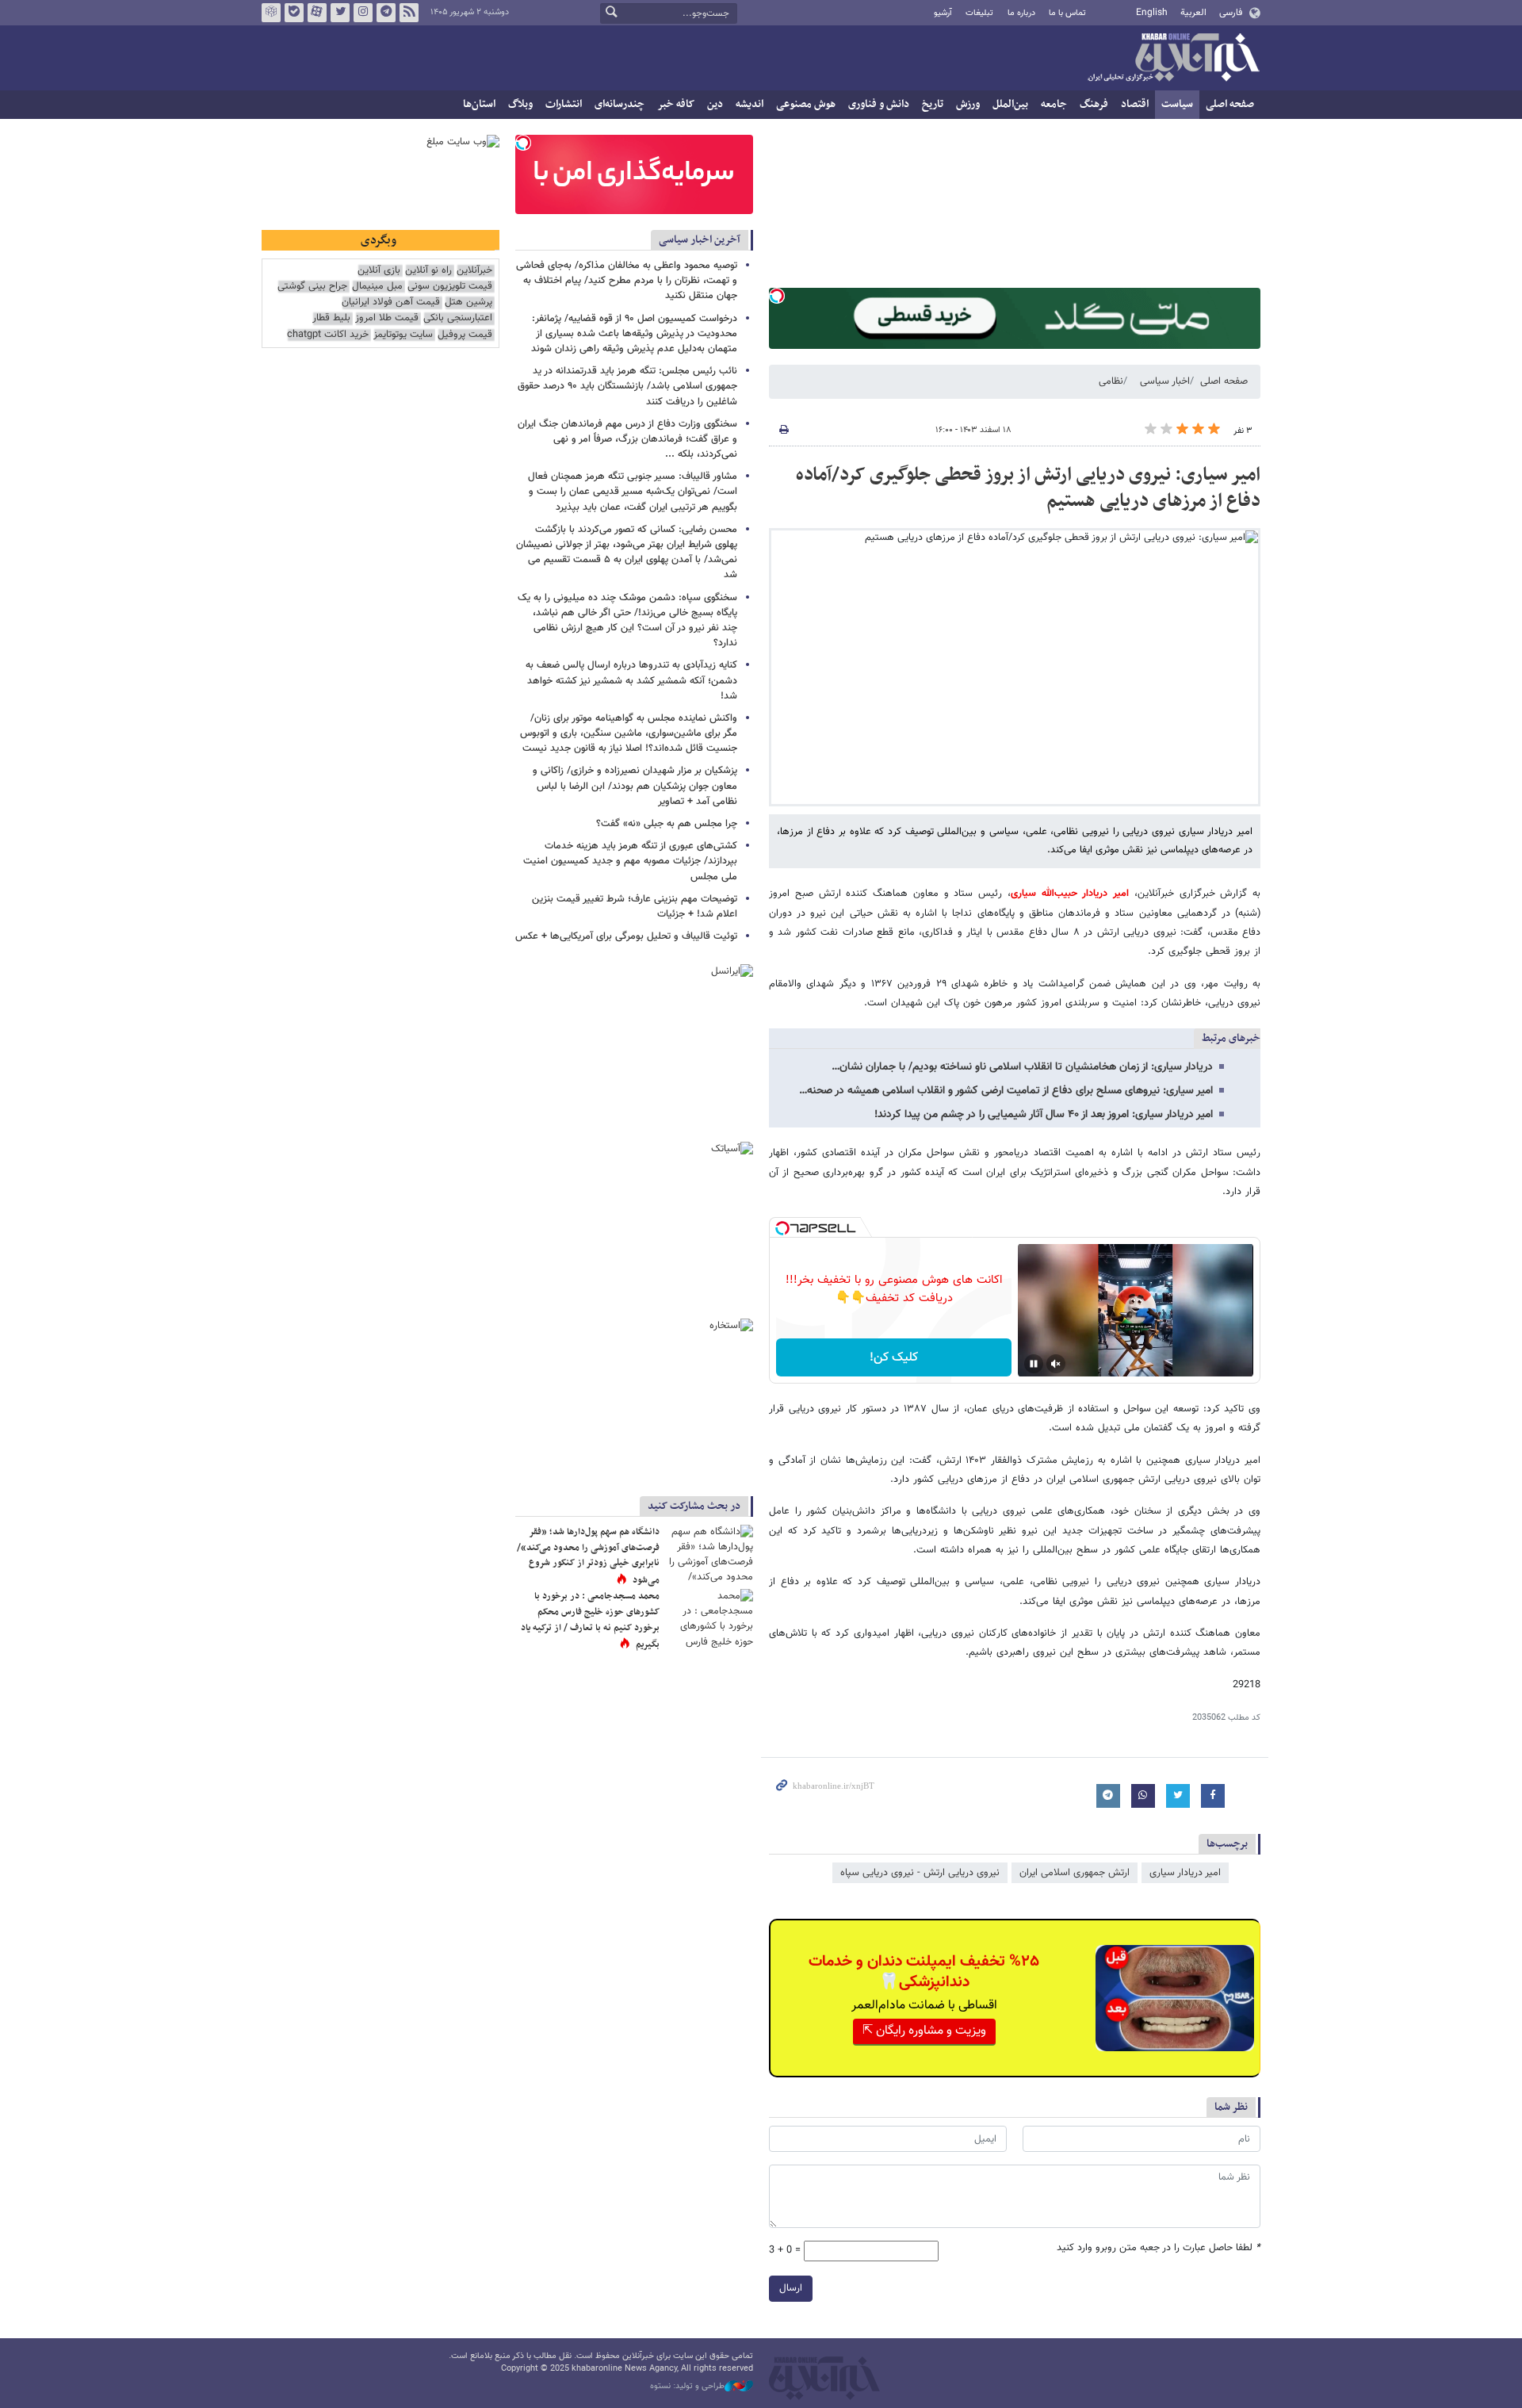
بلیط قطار (331, 318)
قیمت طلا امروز (387, 318)
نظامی (1111, 381)
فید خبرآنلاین (409, 13)
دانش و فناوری (879, 104)
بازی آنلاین (379, 271)
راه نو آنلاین (428, 271)
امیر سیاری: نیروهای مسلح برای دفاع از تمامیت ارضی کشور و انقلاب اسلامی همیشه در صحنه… (1006, 1091)
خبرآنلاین (1173, 59)
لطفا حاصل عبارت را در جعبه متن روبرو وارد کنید (1159, 2248)
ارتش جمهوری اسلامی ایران (1075, 1873)
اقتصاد (1135, 104)
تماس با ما (1067, 13)
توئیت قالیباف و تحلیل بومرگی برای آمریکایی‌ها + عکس (626, 936)
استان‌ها (479, 104)
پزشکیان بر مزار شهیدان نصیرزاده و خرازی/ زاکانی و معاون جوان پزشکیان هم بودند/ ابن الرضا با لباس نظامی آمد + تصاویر (635, 786)
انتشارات (564, 104)
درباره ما (1021, 13)
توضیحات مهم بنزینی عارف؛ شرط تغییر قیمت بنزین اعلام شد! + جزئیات (635, 907)
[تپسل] (777, 296)
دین (715, 104)
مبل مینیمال (377, 287)
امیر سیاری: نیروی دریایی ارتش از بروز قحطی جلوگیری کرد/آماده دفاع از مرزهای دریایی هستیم (1028, 488)
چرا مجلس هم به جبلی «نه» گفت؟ (667, 824)
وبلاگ (520, 104)
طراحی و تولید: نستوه (687, 2387)
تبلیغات (979, 13)
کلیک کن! (894, 1358)
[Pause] (1034, 1364)
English (1152, 13)
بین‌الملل (1010, 104)
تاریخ (933, 104)
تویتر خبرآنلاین (340, 13)
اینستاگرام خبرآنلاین (363, 13)
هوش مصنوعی (806, 104)
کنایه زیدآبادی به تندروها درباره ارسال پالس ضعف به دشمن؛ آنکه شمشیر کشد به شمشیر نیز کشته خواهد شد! (631, 680)
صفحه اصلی (1230, 104)
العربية (1193, 13)
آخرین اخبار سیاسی (700, 240)
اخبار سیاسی (1165, 381)
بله (294, 13)
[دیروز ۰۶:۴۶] (709, 1554)
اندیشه (750, 104)
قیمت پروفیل (465, 335)
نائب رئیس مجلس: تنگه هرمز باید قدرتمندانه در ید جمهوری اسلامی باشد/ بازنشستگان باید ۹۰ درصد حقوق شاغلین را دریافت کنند (627, 386)
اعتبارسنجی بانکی (458, 318)
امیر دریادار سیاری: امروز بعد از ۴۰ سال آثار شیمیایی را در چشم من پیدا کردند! (1044, 1115)
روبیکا (271, 13)
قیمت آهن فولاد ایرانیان (391, 302)
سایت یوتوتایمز (403, 335)
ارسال (791, 2288)
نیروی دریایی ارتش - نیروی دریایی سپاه (920, 1873)
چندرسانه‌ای (620, 104)
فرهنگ (1094, 104)
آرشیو (943, 13)
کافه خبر (676, 104)
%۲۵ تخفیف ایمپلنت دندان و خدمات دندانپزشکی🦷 (924, 1972)
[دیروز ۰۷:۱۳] (709, 1618)
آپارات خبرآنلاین (317, 13)
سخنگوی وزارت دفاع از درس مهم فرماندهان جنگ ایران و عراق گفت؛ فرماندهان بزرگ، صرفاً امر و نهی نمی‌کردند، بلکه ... (627, 439)
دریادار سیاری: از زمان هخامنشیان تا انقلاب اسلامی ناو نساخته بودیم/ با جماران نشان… (1022, 1067)
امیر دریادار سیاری (1185, 1873)
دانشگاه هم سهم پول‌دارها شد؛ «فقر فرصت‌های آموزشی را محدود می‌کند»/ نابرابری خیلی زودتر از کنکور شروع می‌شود (588, 1556)
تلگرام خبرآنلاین (386, 13)
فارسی (1231, 13)
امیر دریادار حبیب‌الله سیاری (1070, 894)
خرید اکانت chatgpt (328, 335)
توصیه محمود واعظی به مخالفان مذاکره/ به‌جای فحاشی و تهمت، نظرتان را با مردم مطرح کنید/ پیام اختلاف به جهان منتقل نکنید (627, 281)
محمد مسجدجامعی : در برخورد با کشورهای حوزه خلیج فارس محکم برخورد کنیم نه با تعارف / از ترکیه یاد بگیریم (590, 1620)
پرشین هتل (468, 302)
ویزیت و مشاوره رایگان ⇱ (924, 2031)
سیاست (1177, 104)
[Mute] (1056, 1364)
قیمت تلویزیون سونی (450, 287)
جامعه (1054, 104)
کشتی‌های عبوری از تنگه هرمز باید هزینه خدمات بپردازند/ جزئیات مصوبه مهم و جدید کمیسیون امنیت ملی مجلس (630, 861)
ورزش (968, 104)
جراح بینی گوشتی (312, 287)
